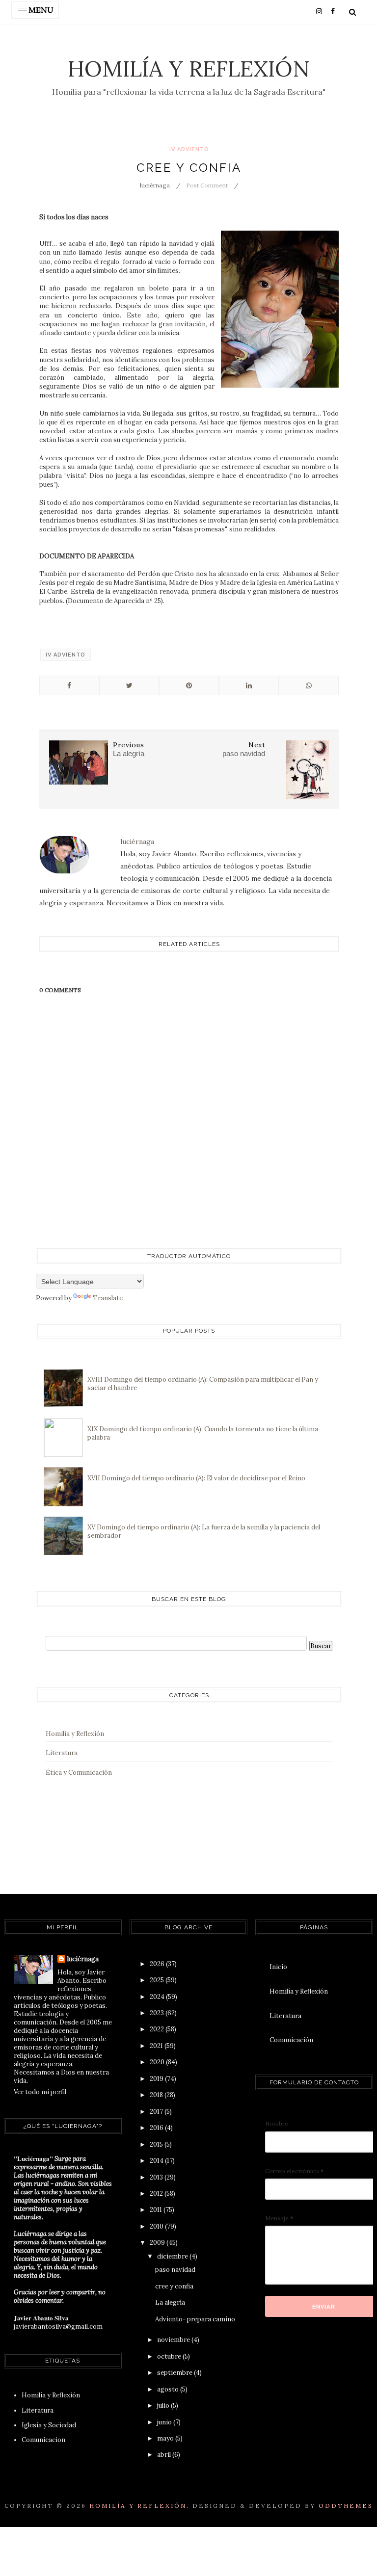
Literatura (62, 1753)
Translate (108, 1298)
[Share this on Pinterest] (189, 685)
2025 (158, 1980)
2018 (157, 2095)
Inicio (278, 1967)
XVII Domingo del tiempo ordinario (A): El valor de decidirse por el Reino (196, 1478)
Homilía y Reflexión (189, 68)
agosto (169, 2389)
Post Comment (207, 185)
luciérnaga (83, 1959)
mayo (166, 2438)
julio (164, 2405)
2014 (157, 2161)
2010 (157, 2226)
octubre (170, 2356)
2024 (158, 1997)
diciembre (173, 2256)
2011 (157, 2210)
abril (165, 2455)
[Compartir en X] (129, 685)
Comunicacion (43, 2440)
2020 (158, 2062)
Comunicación (291, 2040)
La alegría (170, 2302)
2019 (157, 2079)
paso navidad (175, 2270)
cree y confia (174, 2286)
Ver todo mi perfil (40, 2092)
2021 (157, 2046)
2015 (157, 2144)
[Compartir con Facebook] (69, 685)
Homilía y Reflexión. (139, 2506)
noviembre (174, 2340)
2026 (158, 1964)
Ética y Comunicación (79, 1773)
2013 (157, 2177)
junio (165, 2422)
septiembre (175, 2373)
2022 (158, 2029)
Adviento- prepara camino (195, 2319)
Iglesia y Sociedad (49, 2425)
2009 (158, 2243)
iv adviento (189, 149)
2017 (157, 2112)
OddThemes (346, 2506)
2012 (157, 2194)
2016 (157, 2128)
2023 (158, 2013)
